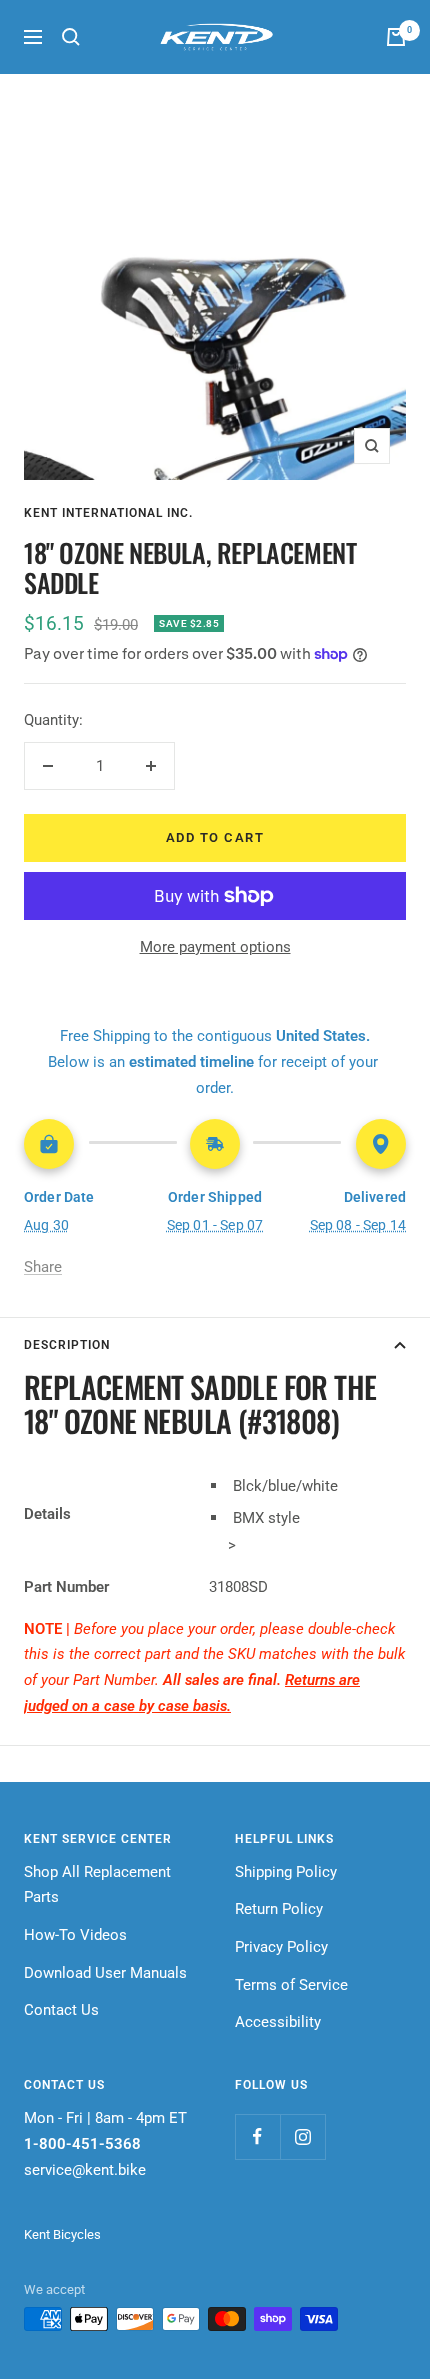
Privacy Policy (281, 1947)
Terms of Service (291, 1985)
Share (43, 1267)
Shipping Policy (286, 1872)
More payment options (215, 947)
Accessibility (278, 2022)
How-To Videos (75, 1935)
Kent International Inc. (108, 513)
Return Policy (279, 1909)
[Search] (71, 37)
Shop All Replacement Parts (97, 1885)
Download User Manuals (105, 1973)
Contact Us (61, 2010)
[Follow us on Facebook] (257, 2136)
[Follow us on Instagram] (302, 2136)
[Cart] (396, 37)
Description (67, 1345)
